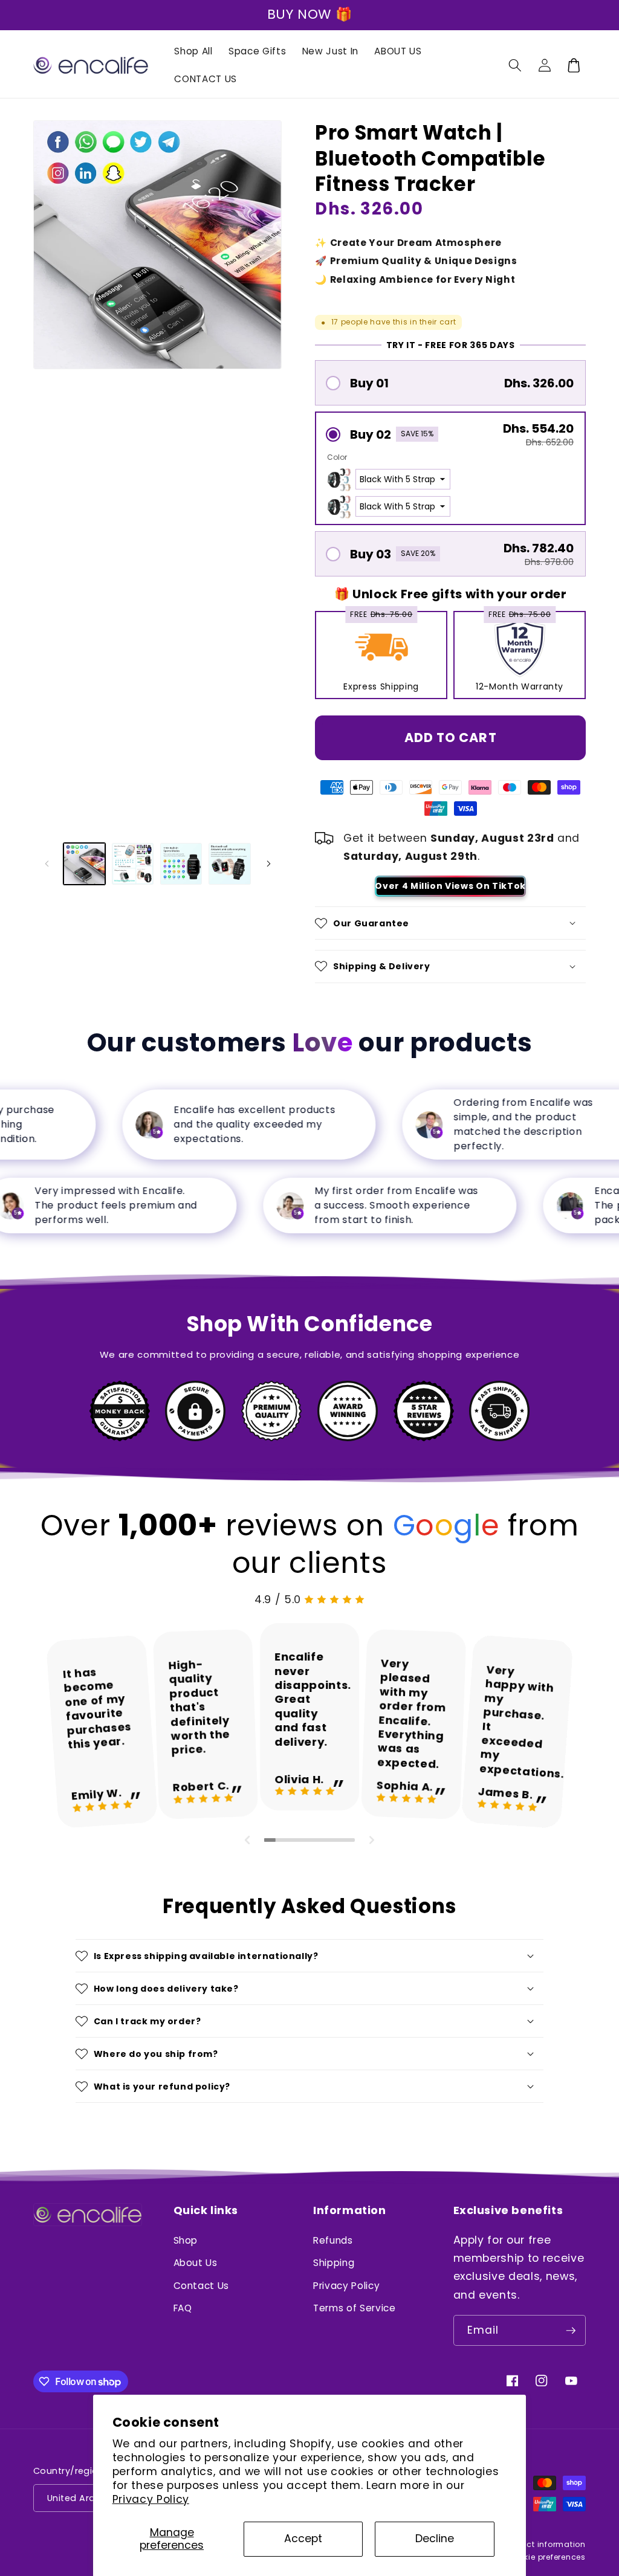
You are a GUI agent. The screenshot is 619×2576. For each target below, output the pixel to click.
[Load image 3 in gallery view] (181, 864)
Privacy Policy (151, 2499)
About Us (196, 2263)
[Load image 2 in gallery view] (133, 864)
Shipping (334, 2263)
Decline (435, 2539)
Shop (186, 2240)
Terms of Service (355, 2308)
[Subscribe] (571, 2331)
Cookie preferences (546, 2557)
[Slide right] (268, 864)
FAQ (183, 2308)
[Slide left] (47, 864)
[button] (515, 65)
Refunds (333, 2240)
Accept (303, 2539)
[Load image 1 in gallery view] (84, 864)
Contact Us (202, 2286)
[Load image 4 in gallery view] (229, 864)
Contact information (543, 2544)
